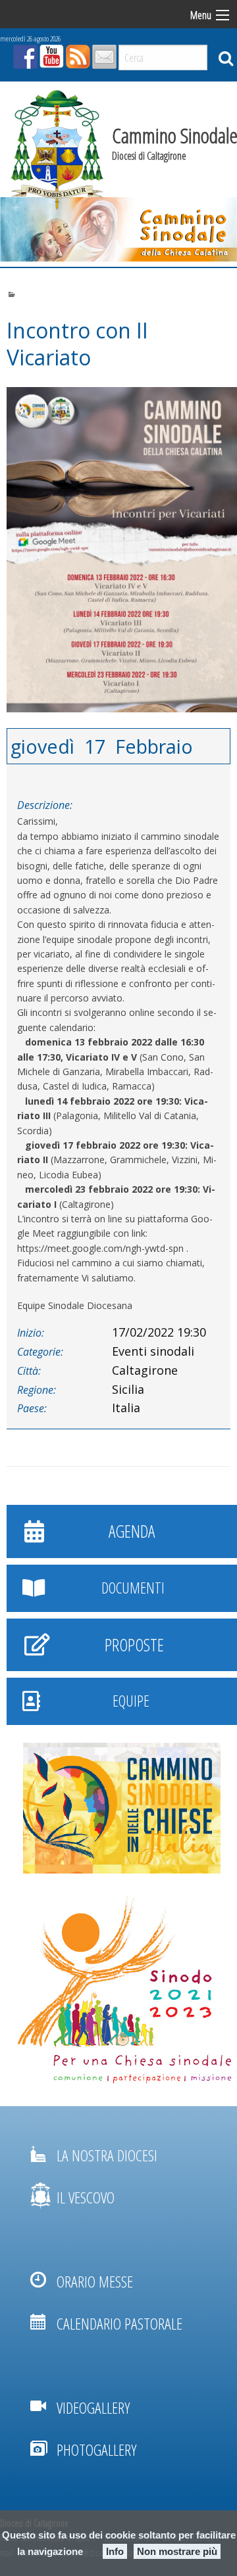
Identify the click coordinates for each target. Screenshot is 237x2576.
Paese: (32, 1408)
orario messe (95, 2281)
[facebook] (24, 53)
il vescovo (86, 2197)
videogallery (93, 2407)
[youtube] (50, 53)
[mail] (103, 53)
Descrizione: (45, 805)
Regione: (37, 1390)
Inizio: (31, 1333)
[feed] (76, 53)
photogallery (96, 2449)
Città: (29, 1371)
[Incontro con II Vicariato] (118, 550)
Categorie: (40, 1352)
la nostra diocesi (107, 2155)
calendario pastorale (119, 2323)
